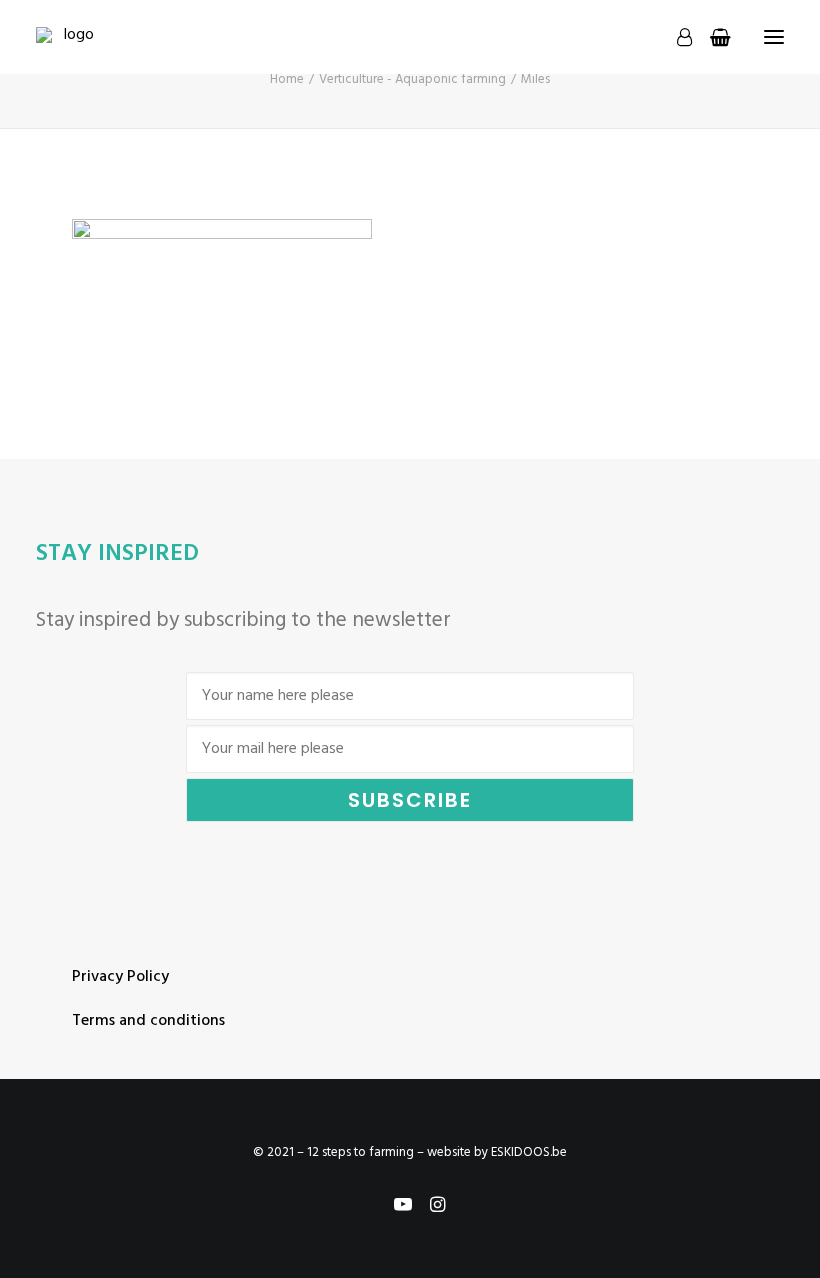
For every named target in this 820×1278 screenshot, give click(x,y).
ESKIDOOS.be (529, 1152)
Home (287, 79)
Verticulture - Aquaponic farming (412, 79)
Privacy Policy (120, 977)
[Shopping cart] (711, 37)
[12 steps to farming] (70, 37)
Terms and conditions (148, 1021)
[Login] (675, 37)
